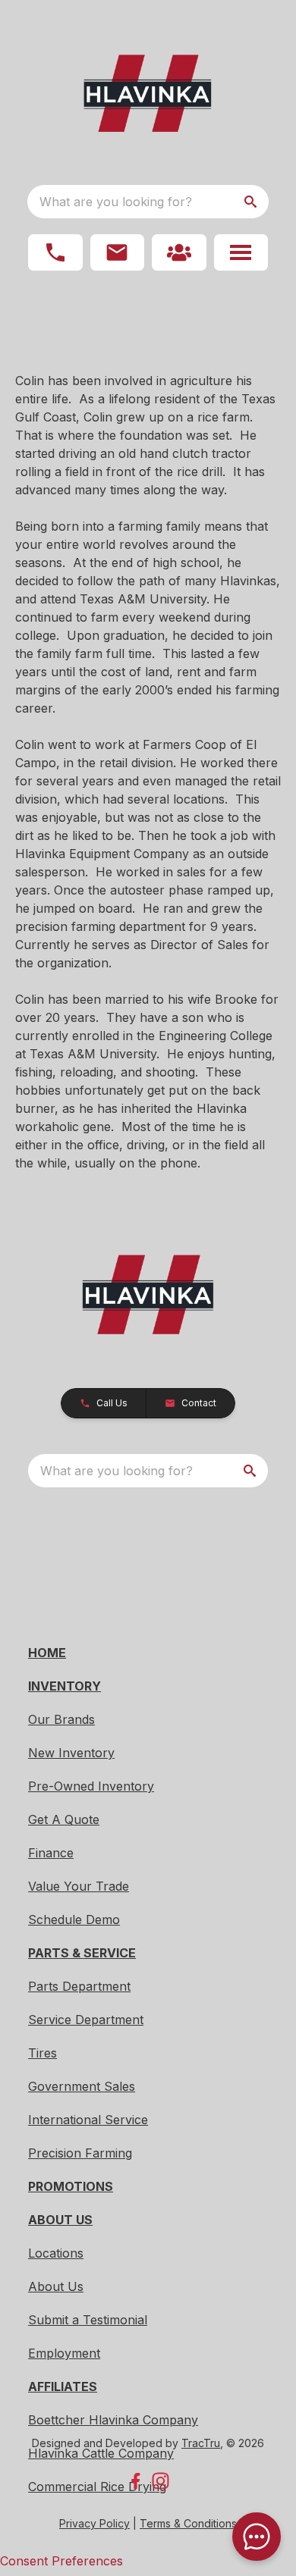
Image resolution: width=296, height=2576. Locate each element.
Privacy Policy (94, 2523)
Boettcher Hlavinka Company (113, 2420)
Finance (51, 1853)
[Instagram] (161, 2481)
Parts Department (79, 1986)
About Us (56, 2286)
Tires (43, 2053)
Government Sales (82, 2086)
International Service (88, 2120)
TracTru (201, 2443)
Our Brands (61, 1719)
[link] (179, 252)
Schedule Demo (74, 1919)
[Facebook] (135, 2481)
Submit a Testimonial (88, 2320)
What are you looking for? (116, 202)
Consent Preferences (61, 2561)
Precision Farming (80, 2153)
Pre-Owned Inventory (91, 1786)
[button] (55, 252)
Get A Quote (64, 1819)
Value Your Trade (79, 1886)
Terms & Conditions (188, 2523)
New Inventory (71, 1753)
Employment (64, 2353)
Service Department (86, 2020)
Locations (56, 2253)
